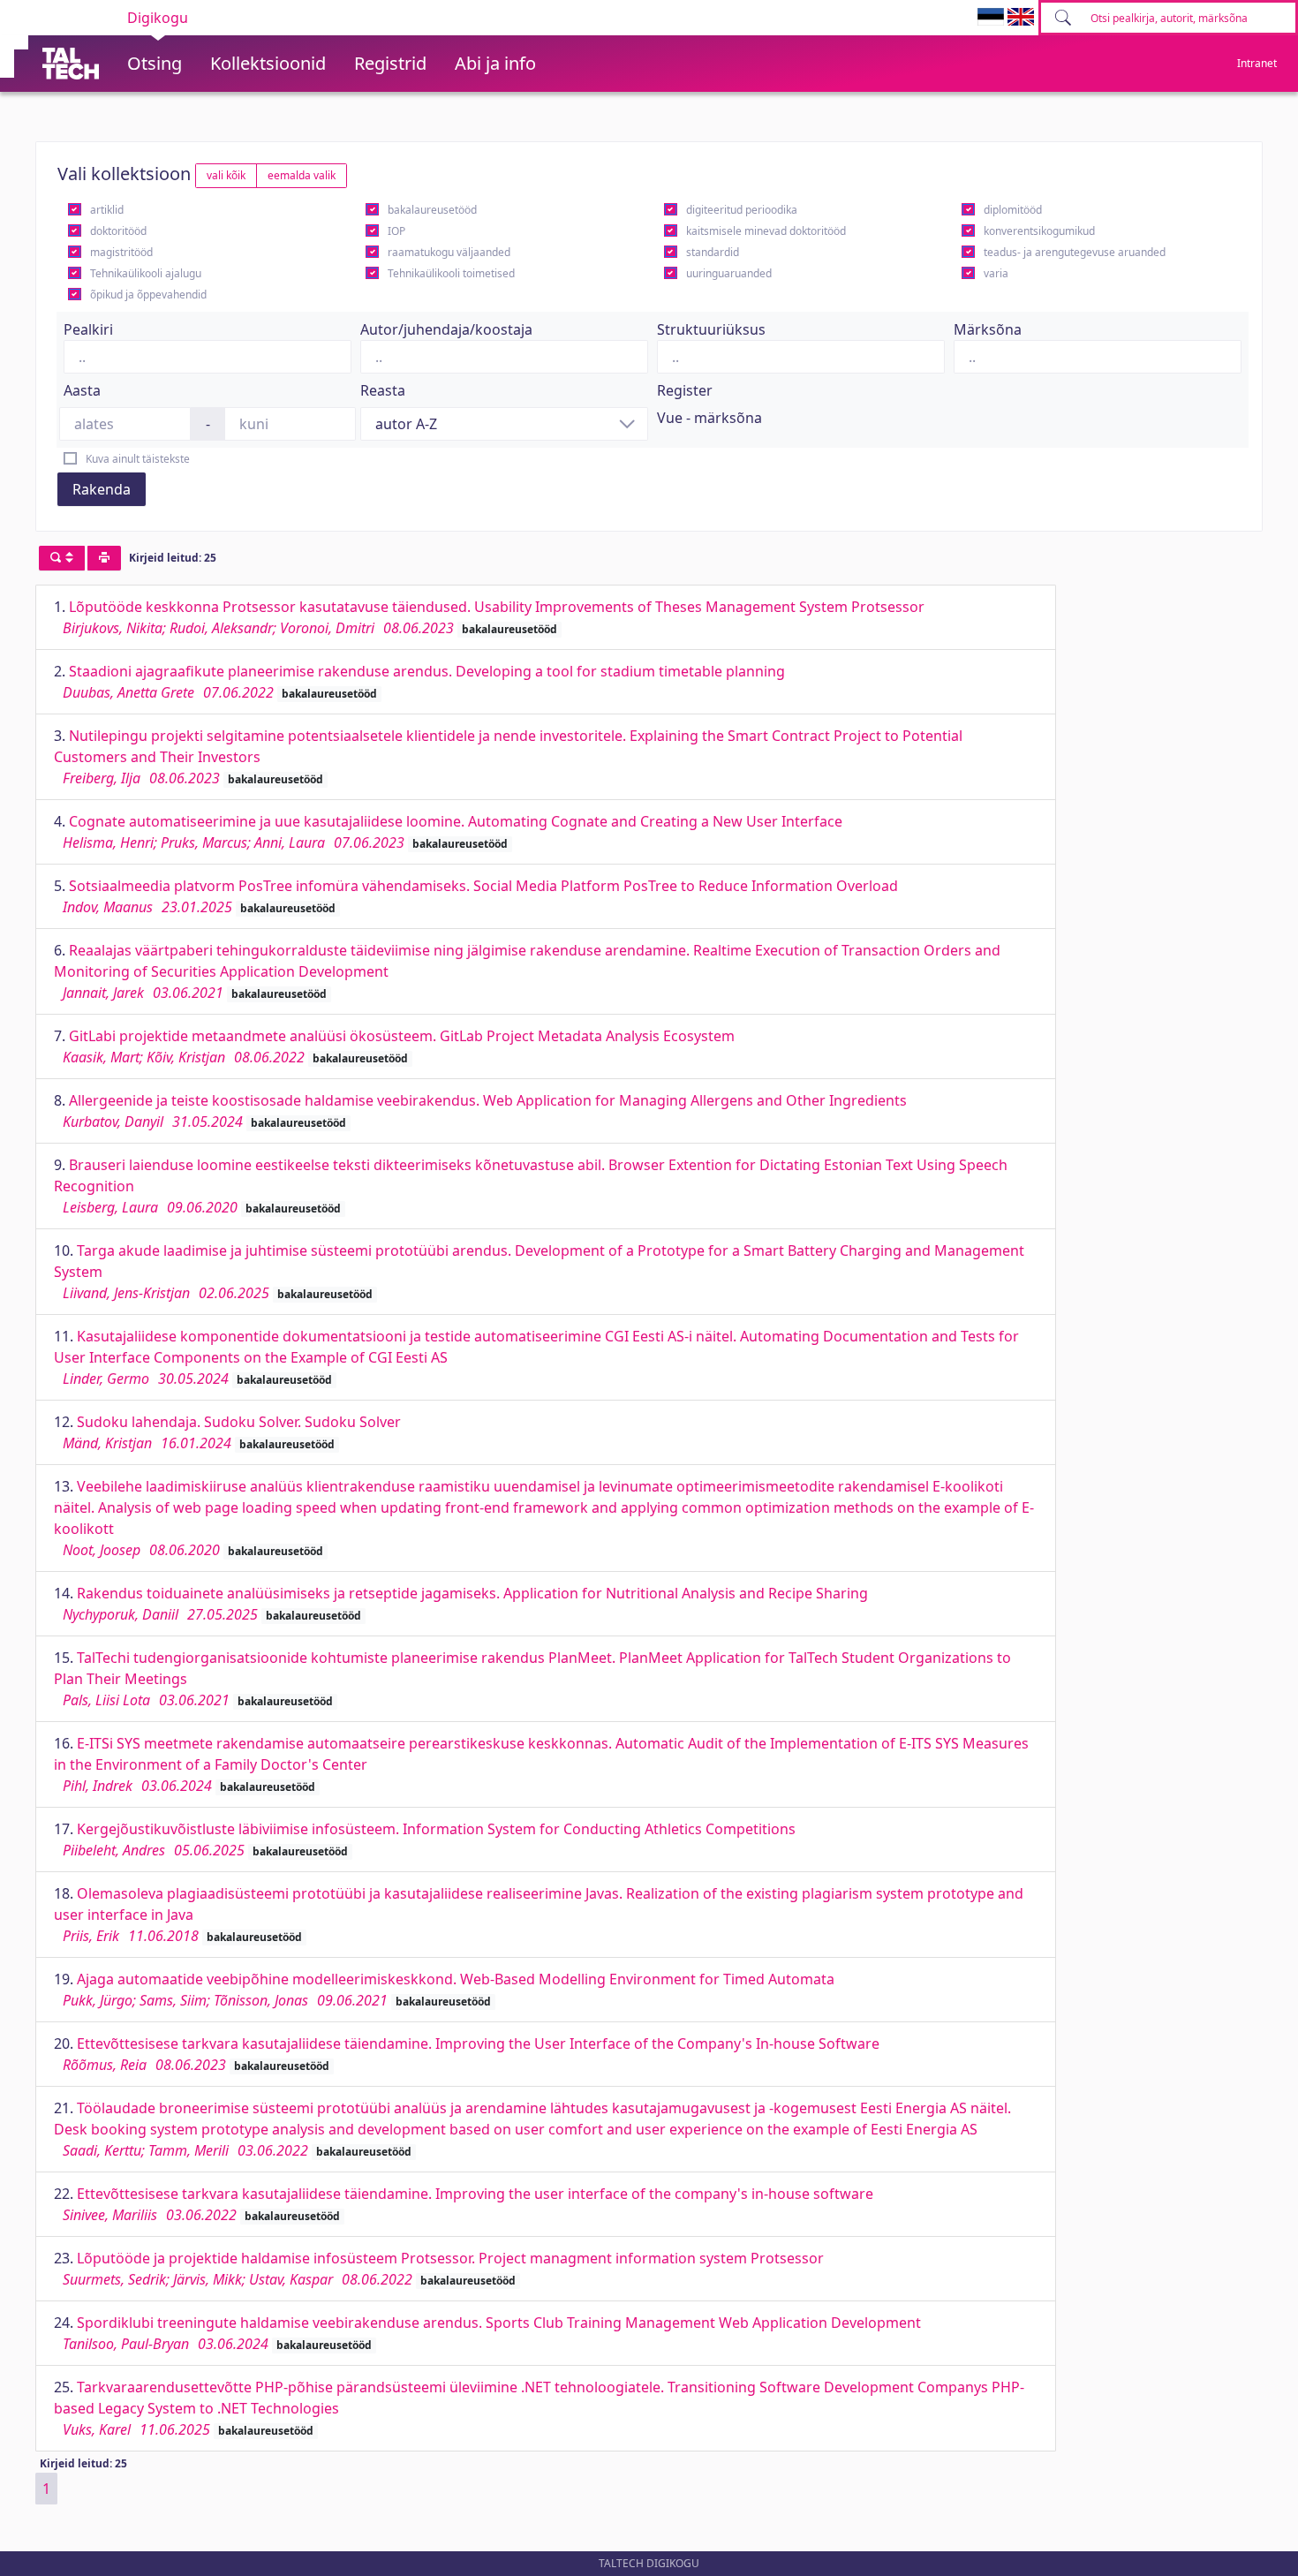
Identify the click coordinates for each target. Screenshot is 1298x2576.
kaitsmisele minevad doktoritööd (766, 231)
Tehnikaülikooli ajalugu (146, 273)
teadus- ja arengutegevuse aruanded (1075, 252)
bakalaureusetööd (432, 210)
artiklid (107, 210)
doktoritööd (118, 231)
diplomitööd (1013, 210)
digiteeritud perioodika (742, 210)
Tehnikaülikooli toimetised (451, 273)
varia (996, 273)
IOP (396, 231)
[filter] (62, 558)
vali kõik (226, 175)
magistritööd (121, 252)
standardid (713, 252)
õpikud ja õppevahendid (148, 295)
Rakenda (102, 489)
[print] (104, 558)
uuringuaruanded (729, 273)
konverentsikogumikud (1039, 231)
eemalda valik (302, 175)
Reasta (383, 390)
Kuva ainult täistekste (138, 459)
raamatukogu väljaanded (449, 252)
